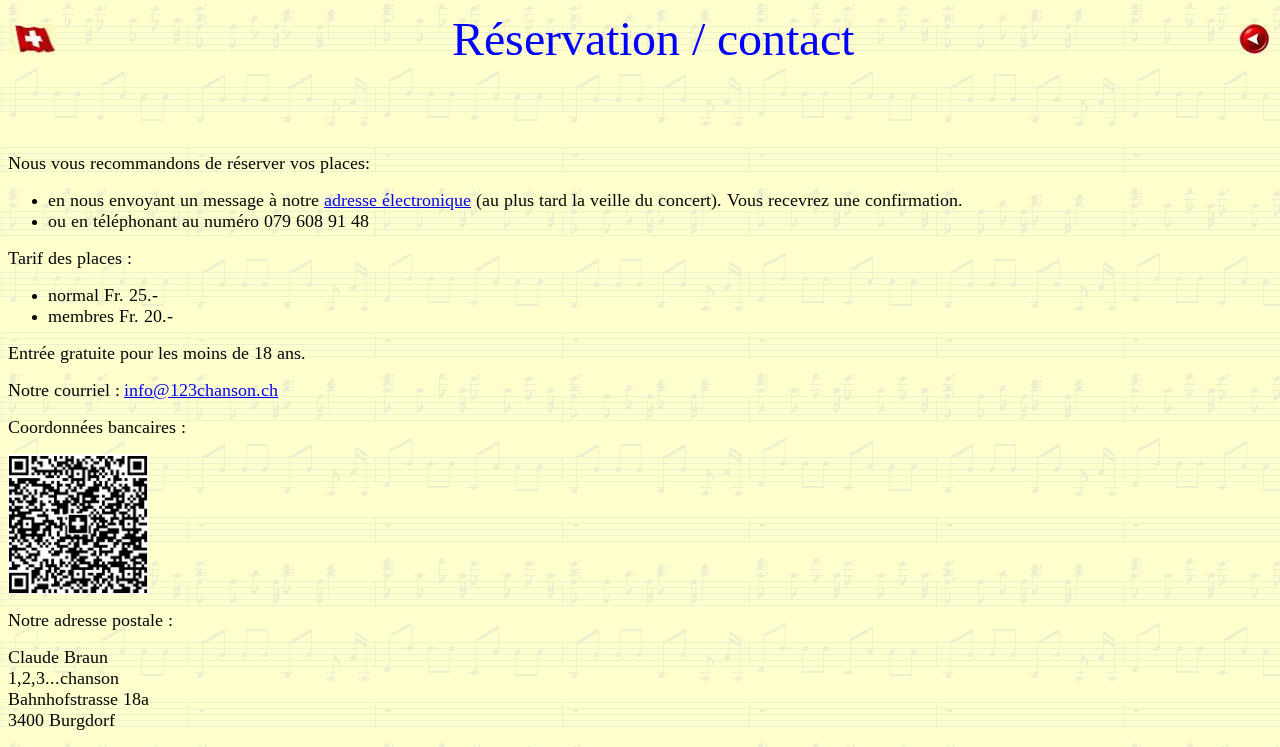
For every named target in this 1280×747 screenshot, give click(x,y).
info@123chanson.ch (201, 390)
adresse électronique (397, 200)
